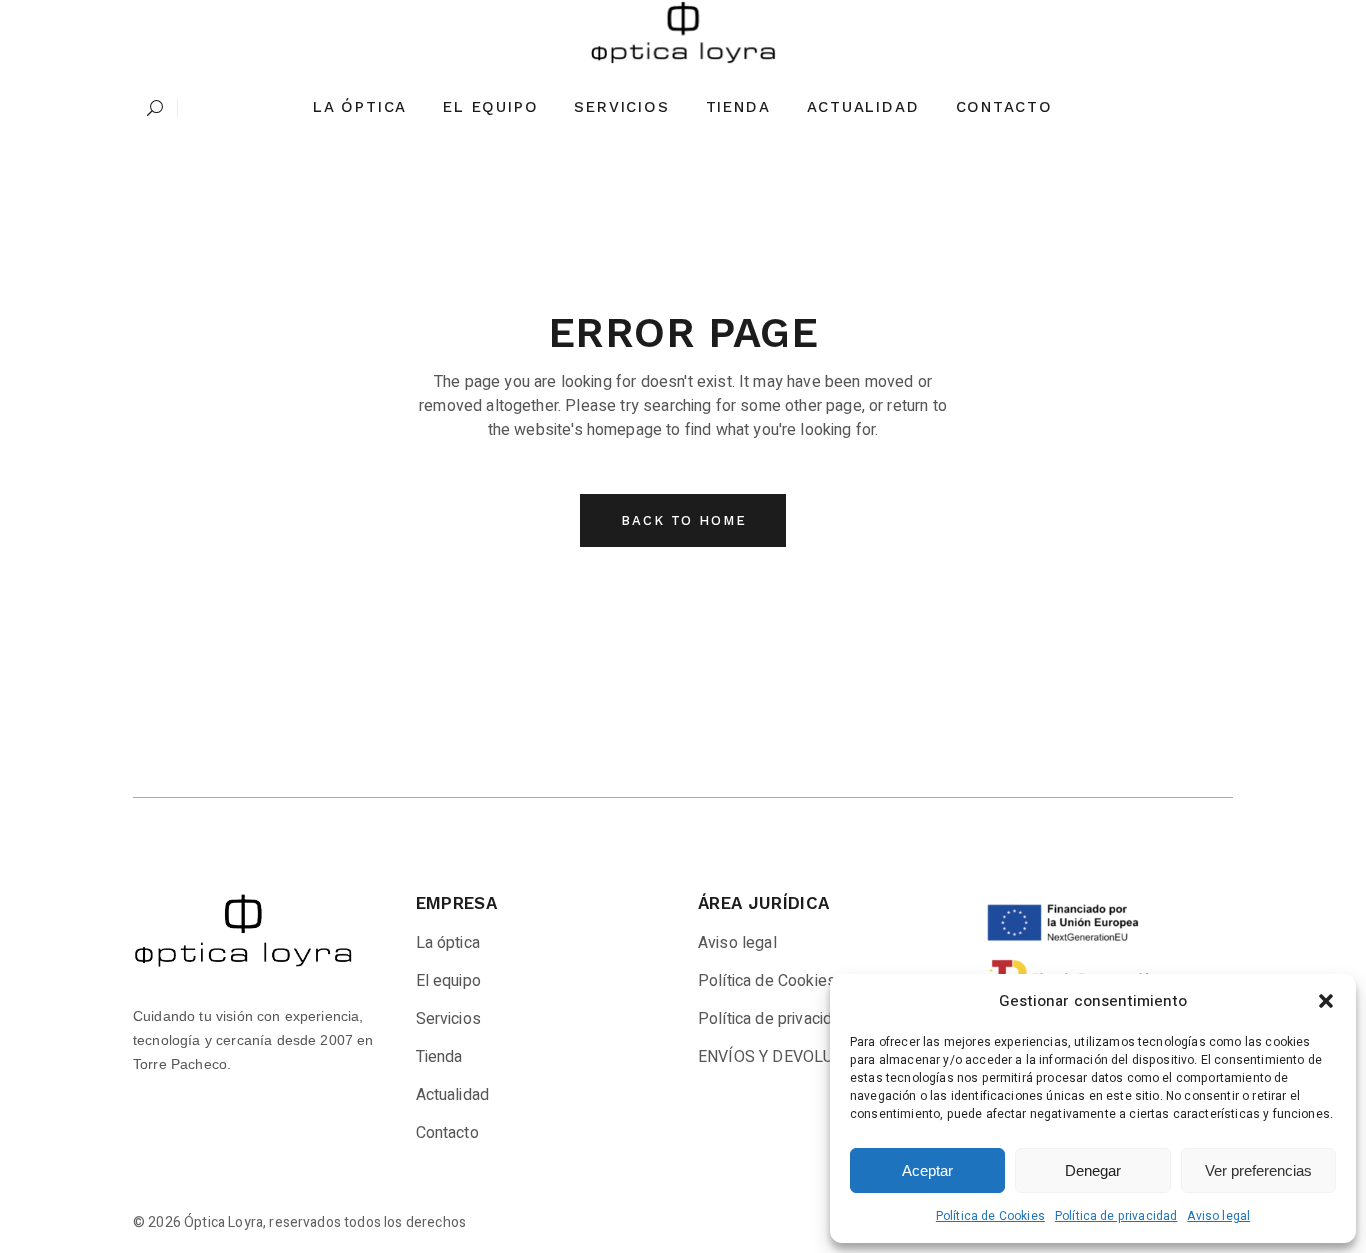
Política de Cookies (990, 1216)
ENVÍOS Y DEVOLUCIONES (794, 1057)
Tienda (439, 1057)
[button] (1326, 1001)
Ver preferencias (1258, 1170)
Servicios (448, 1019)
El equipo (448, 981)
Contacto (447, 1133)
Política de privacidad (1116, 1216)
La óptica (448, 943)
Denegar (1093, 1170)
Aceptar (927, 1170)
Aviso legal (1218, 1216)
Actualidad (453, 1095)
